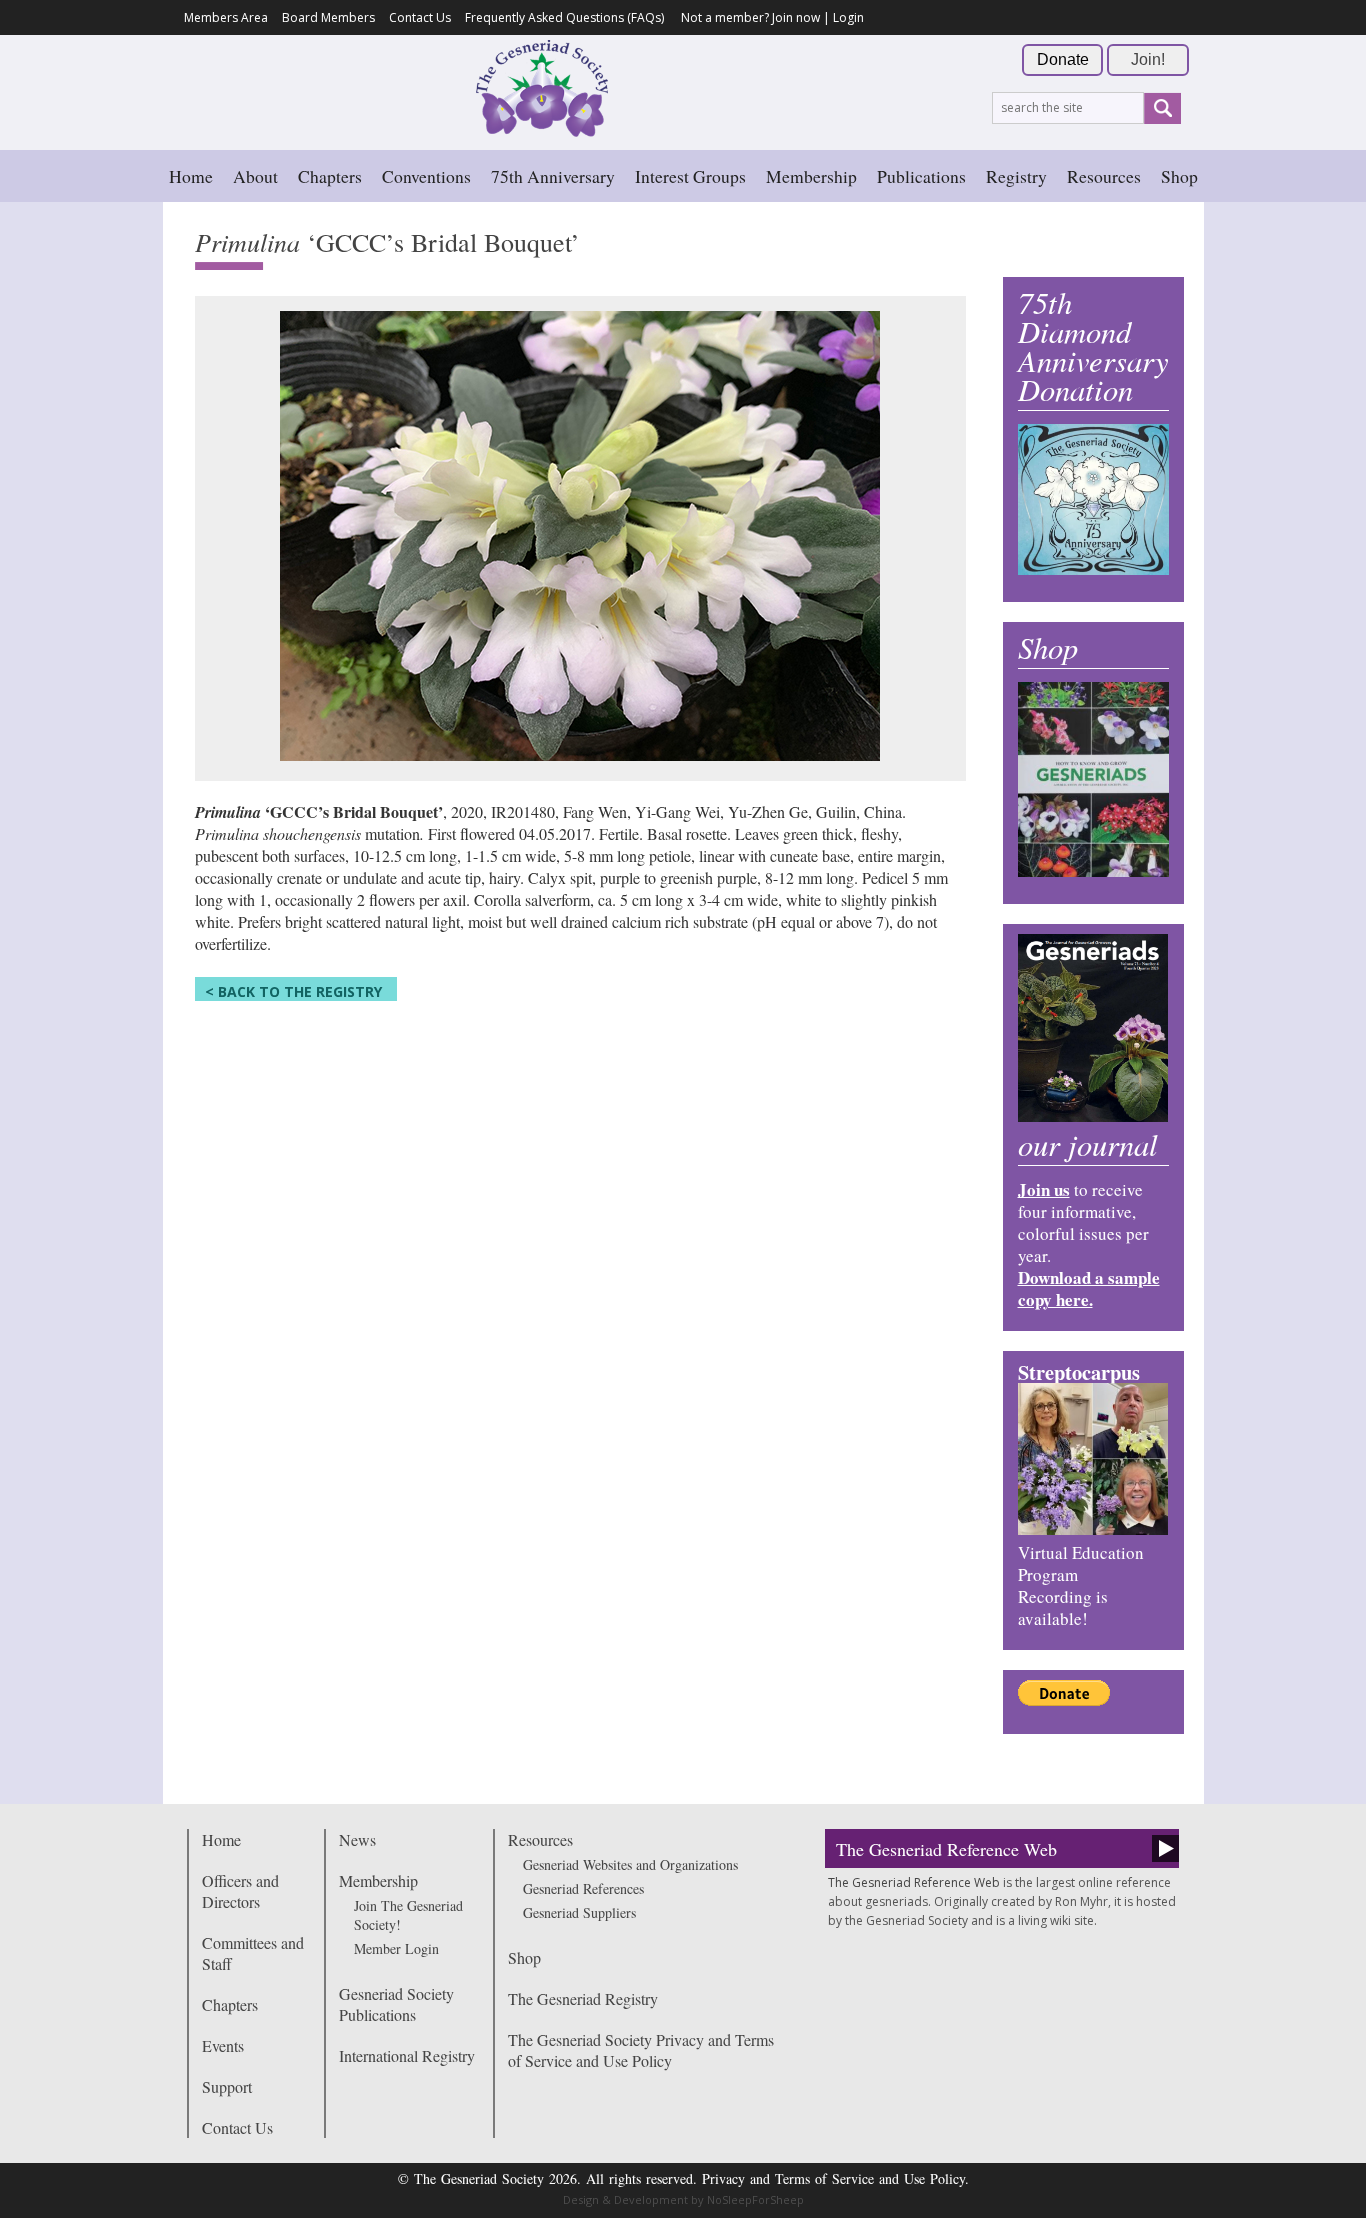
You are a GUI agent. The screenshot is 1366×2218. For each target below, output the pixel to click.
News (357, 1839)
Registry (1016, 176)
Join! (1148, 59)
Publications (921, 176)
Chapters (330, 176)
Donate (1063, 59)
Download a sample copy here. (1089, 1288)
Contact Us (420, 17)
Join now (796, 17)
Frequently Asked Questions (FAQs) (564, 17)
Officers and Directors (240, 1891)
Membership (811, 176)
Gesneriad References (583, 1888)
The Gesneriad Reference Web (946, 1849)
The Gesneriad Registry (583, 1998)
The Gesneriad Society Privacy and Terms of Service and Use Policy (641, 2050)
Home (191, 176)
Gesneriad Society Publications (396, 2004)
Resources (1104, 176)
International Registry (407, 2055)
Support (227, 2086)
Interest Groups (690, 176)
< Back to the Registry (293, 991)
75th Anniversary (553, 176)
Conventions (426, 176)
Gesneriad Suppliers (579, 1912)
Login (848, 17)
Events (223, 2045)
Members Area (226, 17)
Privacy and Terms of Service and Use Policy (833, 2178)
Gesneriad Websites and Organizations (630, 1864)
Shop (1179, 176)
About (255, 176)
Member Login (396, 1948)
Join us (1044, 1189)
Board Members (328, 17)
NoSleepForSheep (755, 2199)
